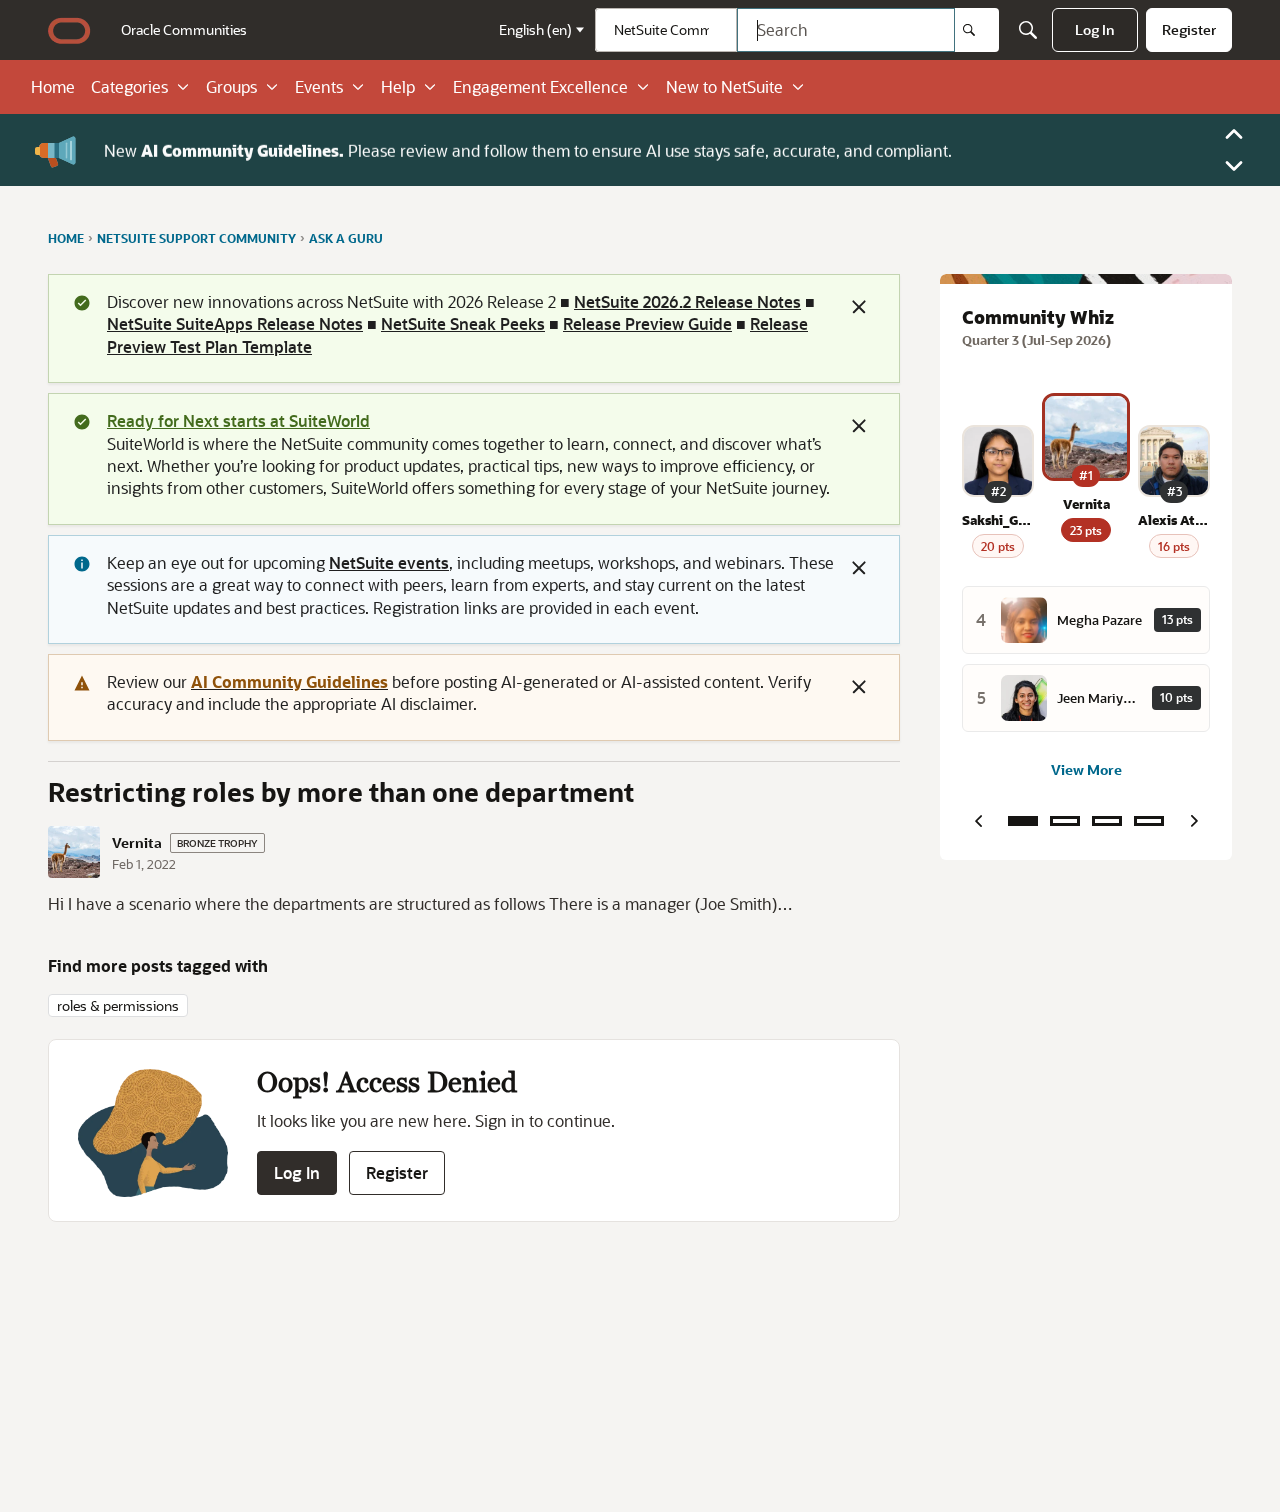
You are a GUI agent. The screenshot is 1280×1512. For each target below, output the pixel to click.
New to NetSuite (724, 87)
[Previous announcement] (1234, 134)
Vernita (137, 843)
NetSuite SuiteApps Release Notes (235, 323)
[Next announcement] (1234, 166)
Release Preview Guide (647, 323)
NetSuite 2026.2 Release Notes (687, 301)
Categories (129, 87)
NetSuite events (389, 562)
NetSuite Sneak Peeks (463, 323)
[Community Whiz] (1023, 821)
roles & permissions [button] (118, 1005)
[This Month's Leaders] (1107, 821)
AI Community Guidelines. (242, 149)
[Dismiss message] (859, 307)
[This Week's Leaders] (1065, 821)
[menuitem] (184, 30)
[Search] (977, 30)
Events (319, 87)
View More (1086, 769)
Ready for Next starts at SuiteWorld (238, 420)
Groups (231, 87)
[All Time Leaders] (1149, 821)
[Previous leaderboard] (978, 821)
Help (398, 87)
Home (53, 87)
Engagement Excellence (540, 87)
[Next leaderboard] (1194, 821)
